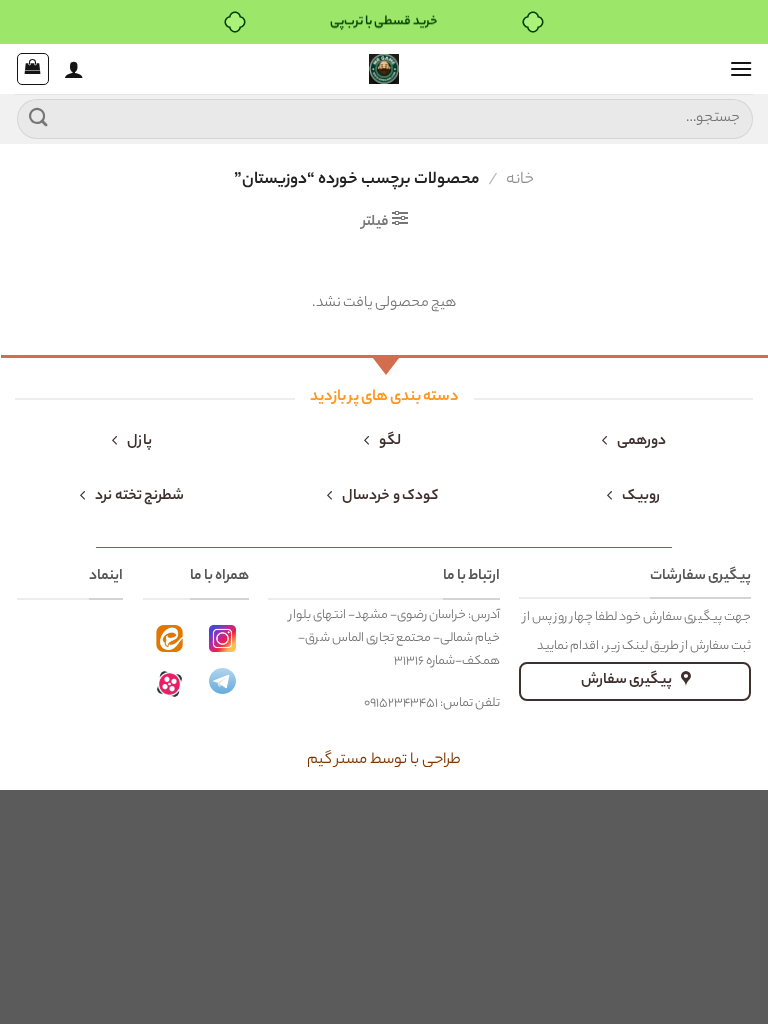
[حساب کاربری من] (74, 69)
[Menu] (741, 68)
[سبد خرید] (33, 69)
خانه (520, 180)
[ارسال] (39, 118)
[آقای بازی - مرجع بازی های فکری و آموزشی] (384, 69)
